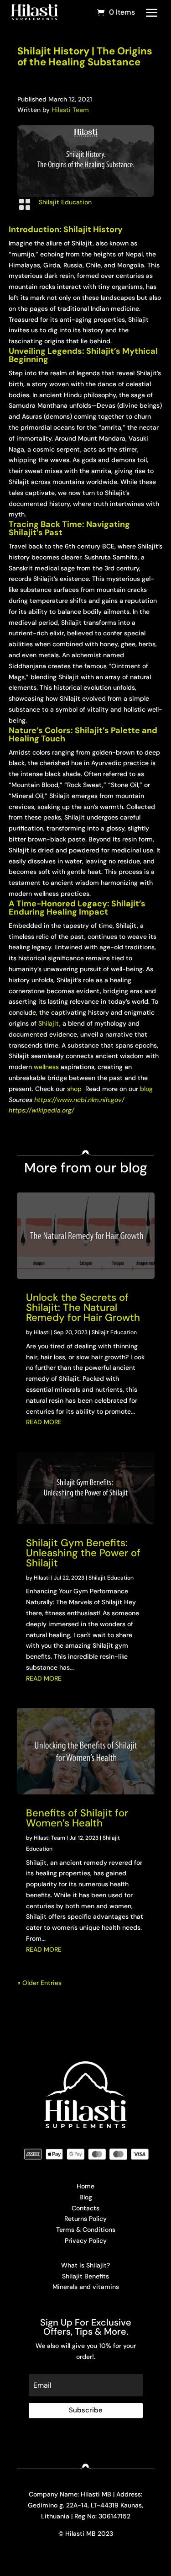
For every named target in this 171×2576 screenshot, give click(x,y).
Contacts (85, 2208)
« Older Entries (39, 1983)
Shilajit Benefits (85, 2276)
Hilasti (42, 1332)
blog (146, 1089)
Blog (86, 2197)
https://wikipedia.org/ (41, 1110)
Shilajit (49, 1023)
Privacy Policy (86, 2241)
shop (75, 1089)
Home (85, 2186)
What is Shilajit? (85, 2265)
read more (44, 1422)
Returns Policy (85, 2219)
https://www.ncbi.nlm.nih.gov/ (79, 1100)
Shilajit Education (65, 202)
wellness (46, 1067)
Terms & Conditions (86, 2230)
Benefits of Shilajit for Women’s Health (77, 1818)
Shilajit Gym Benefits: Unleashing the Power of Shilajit (83, 1553)
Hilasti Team (70, 110)
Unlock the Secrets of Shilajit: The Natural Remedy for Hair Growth (83, 1307)
